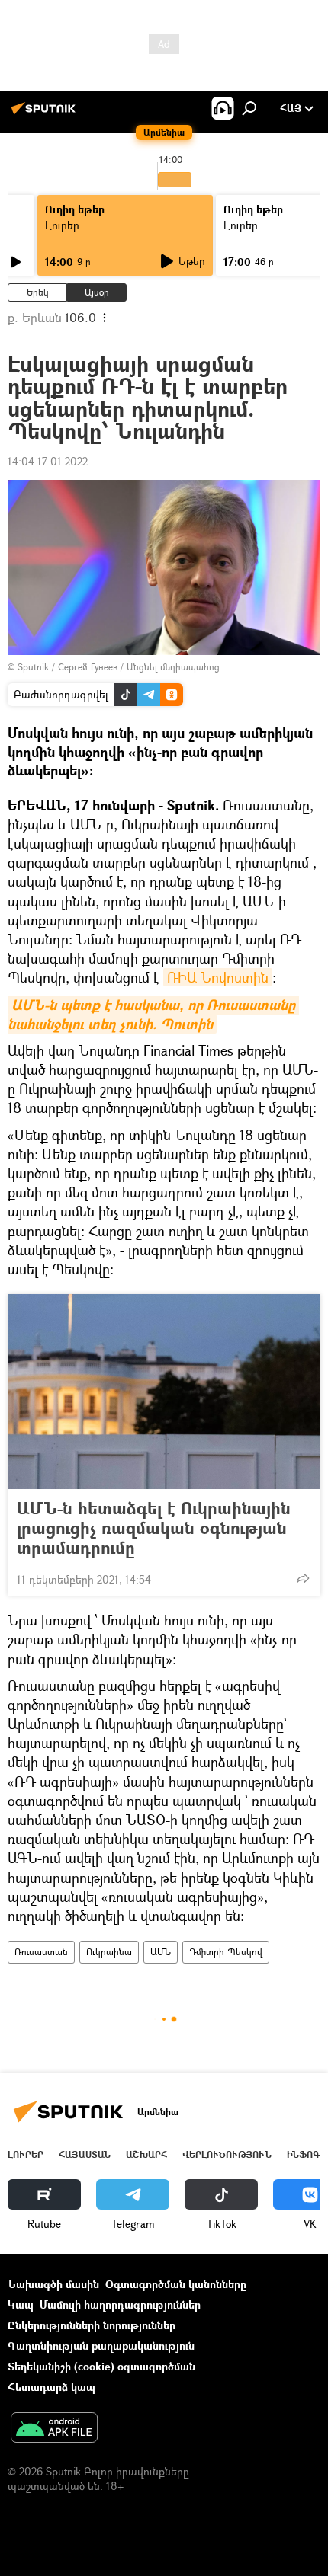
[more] (303, 1578)
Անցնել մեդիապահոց (173, 667)
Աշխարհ (146, 2154)
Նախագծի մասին (53, 2284)
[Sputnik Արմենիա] (46, 114)
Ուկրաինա (109, 1952)
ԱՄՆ (161, 1952)
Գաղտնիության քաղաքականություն (101, 2346)
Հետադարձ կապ (51, 2387)
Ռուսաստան (41, 1952)
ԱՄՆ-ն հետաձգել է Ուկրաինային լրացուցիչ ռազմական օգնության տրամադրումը (154, 1528)
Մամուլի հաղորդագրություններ (120, 2304)
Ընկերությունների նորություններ (92, 2325)
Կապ (21, 2304)
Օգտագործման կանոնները (176, 2284)
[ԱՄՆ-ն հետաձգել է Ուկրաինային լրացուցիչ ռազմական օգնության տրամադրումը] (164, 1392)
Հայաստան (85, 2154)
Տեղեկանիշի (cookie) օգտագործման (101, 2366)
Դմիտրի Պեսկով (226, 1952)
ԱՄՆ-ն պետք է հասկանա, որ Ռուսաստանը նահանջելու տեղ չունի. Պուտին (153, 1015)
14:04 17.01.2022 (48, 461)
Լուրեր (62, 225)
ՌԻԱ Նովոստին (218, 977)
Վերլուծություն (227, 2154)
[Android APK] (54, 2429)
